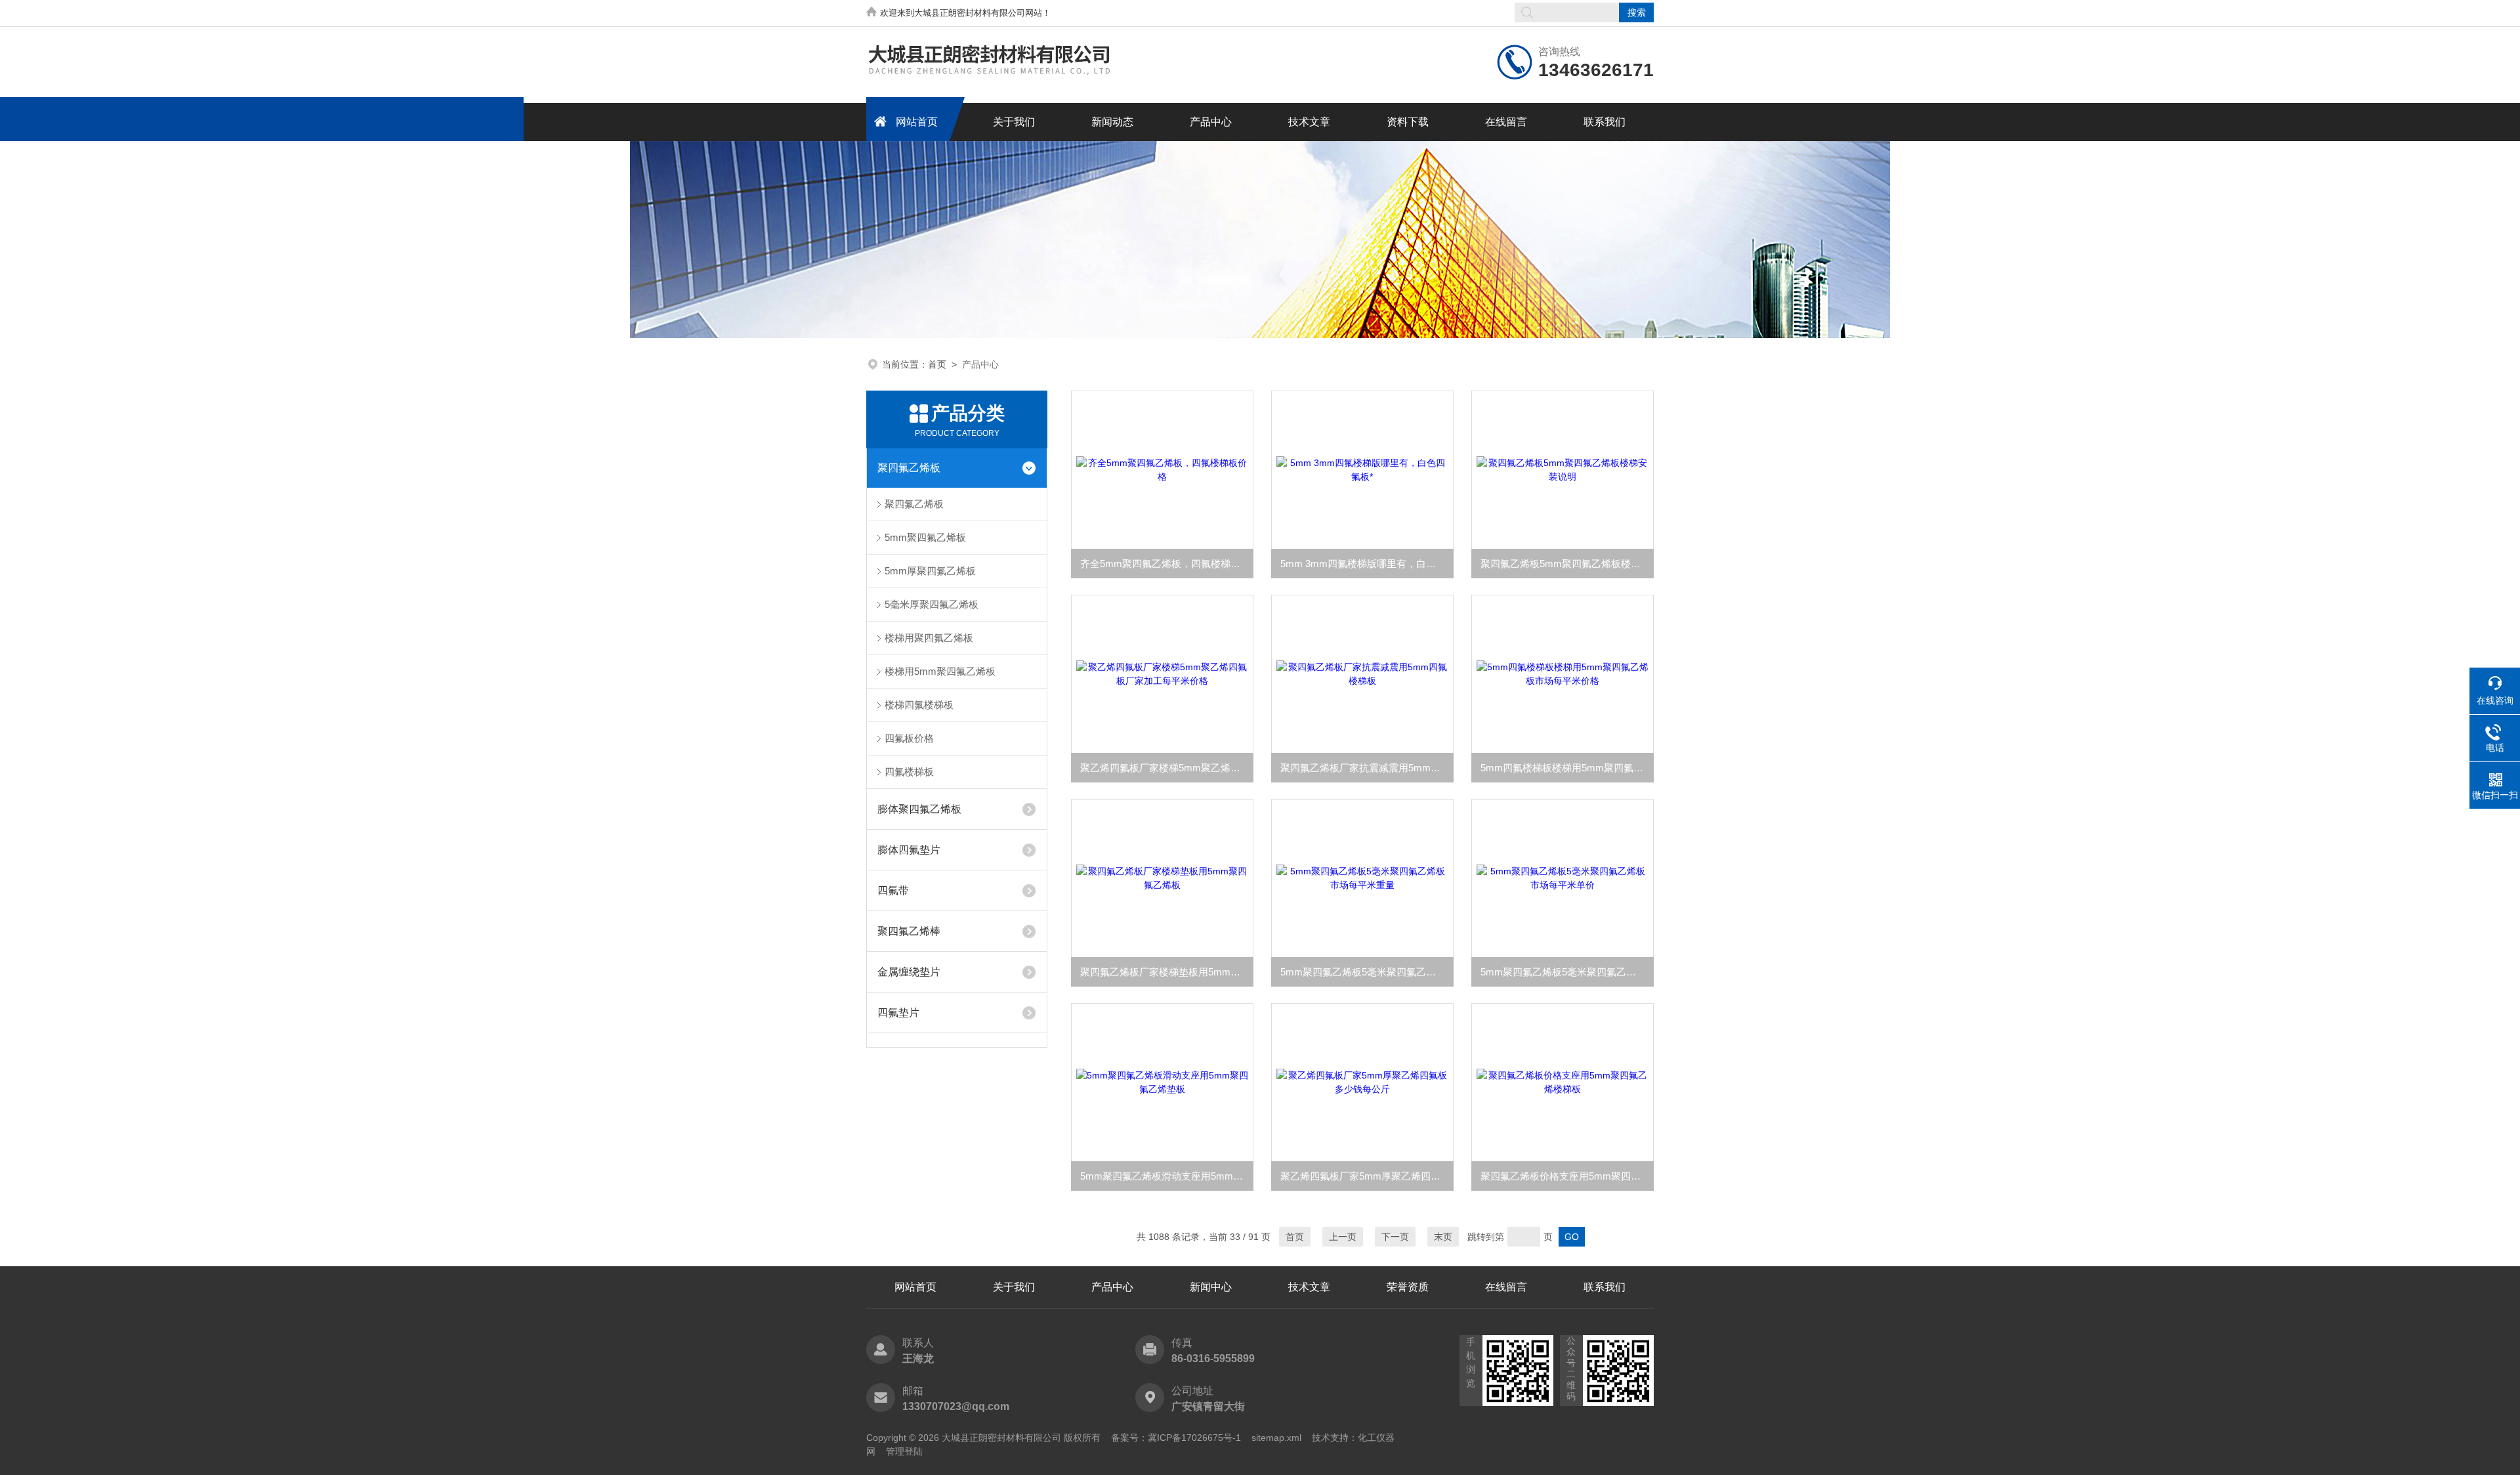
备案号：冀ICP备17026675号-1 (1176, 1438)
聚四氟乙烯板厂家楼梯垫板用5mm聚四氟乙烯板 (1167, 972)
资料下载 (1408, 122)
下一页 (1395, 1237)
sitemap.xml (1276, 1438)
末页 (1443, 1237)
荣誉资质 (1408, 1287)
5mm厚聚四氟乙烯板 (930, 571)
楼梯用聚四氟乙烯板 (929, 638)
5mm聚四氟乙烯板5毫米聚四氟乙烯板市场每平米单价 (1567, 972)
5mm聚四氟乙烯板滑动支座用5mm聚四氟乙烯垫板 (1167, 1176)
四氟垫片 (898, 1013)
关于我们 (1014, 122)
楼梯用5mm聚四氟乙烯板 (940, 671)
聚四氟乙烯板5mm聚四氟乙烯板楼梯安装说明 (1567, 564)
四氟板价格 (909, 738)
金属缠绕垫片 (909, 972)
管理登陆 (904, 1451)
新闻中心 (1211, 1287)
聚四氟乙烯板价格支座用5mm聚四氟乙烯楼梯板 (1567, 1176)
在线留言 (1506, 122)
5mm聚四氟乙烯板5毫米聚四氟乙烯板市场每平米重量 (1367, 972)
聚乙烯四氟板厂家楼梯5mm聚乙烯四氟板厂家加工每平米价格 (1167, 768)
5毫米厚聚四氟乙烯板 (932, 604)
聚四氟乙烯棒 (909, 931)
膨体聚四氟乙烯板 (919, 809)
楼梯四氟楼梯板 (919, 705)
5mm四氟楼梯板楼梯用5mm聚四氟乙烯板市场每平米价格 (1567, 768)
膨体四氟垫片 (909, 850)
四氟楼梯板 (909, 772)
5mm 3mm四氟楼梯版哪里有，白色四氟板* (1367, 564)
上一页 (1343, 1237)
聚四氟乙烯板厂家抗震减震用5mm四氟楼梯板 (1367, 768)
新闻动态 (1112, 122)
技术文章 (1309, 122)
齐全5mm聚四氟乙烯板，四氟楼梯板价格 (1167, 564)
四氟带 (893, 890)
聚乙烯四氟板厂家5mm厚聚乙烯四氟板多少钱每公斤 (1367, 1176)
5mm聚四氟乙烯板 (925, 537)
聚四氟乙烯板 (909, 468)
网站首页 (917, 122)
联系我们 (1605, 122)
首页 (937, 364)
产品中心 (1211, 122)
